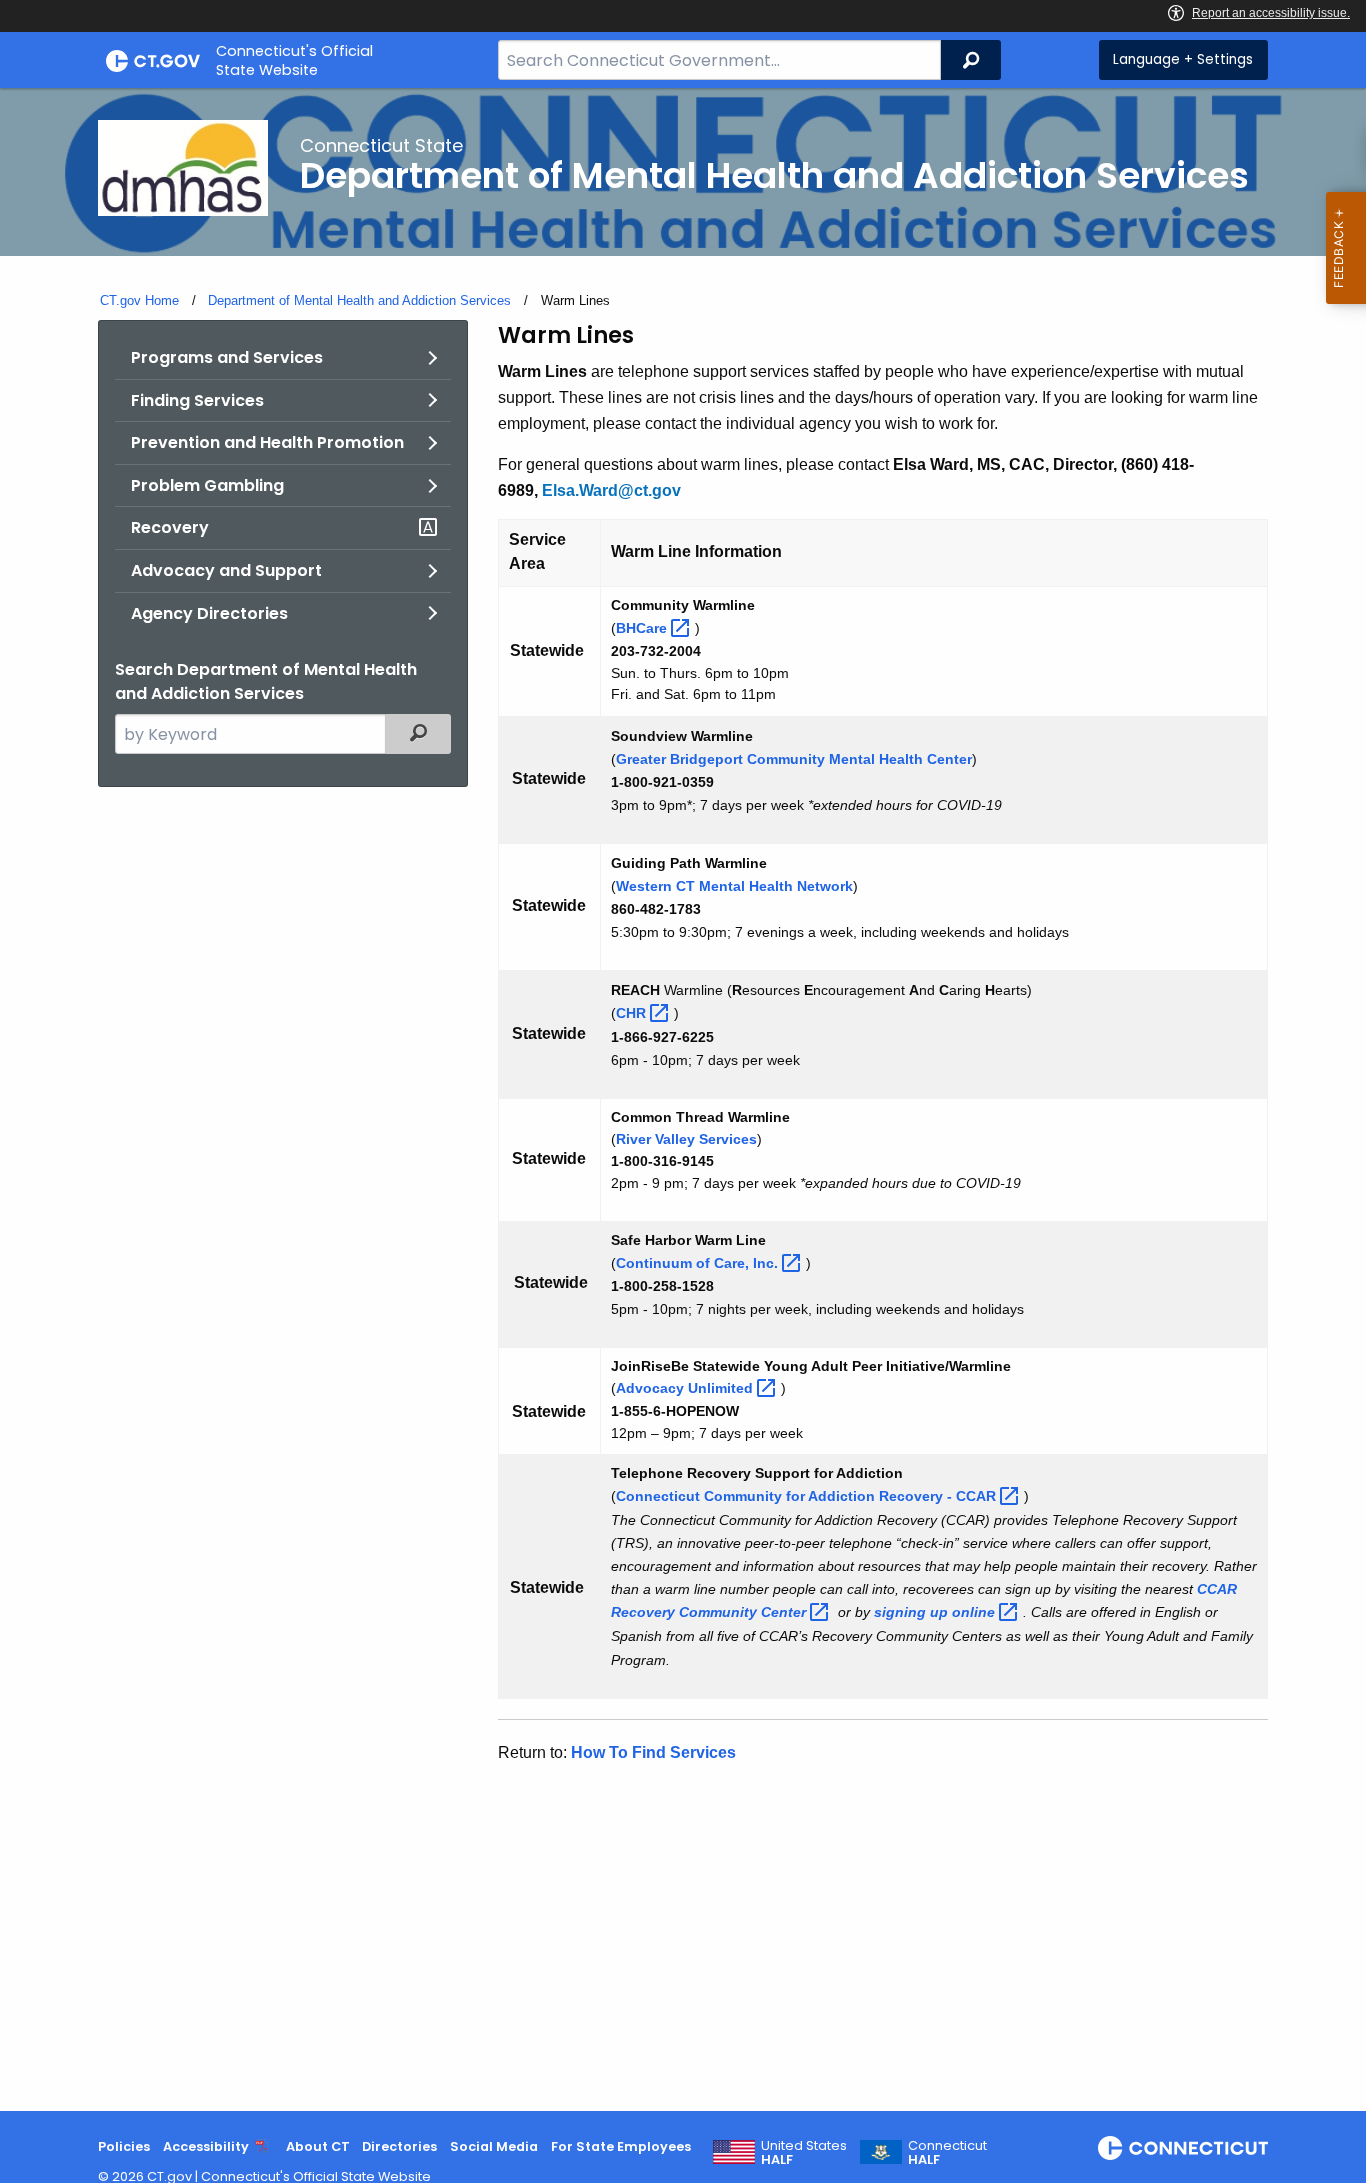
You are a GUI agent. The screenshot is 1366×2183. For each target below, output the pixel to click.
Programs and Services (227, 357)
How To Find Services (653, 1752)
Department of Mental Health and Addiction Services (359, 300)
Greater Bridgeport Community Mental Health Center (794, 759)
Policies (124, 2146)
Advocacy (686, 1388)
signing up (936, 1612)
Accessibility (206, 2146)
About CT (318, 2146)
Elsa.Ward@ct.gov (611, 490)
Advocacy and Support (226, 570)
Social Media (494, 2146)
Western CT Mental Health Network (734, 886)
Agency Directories (209, 613)
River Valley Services (686, 1139)
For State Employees (621, 2146)
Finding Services (197, 400)
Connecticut (947, 2153)
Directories (399, 2146)
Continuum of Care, (699, 1263)
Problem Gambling (207, 485)
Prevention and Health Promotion (267, 442)
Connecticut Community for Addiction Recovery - (808, 1496)
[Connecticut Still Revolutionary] (1183, 2148)
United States (804, 2153)
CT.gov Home (139, 300)
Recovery (170, 527)
